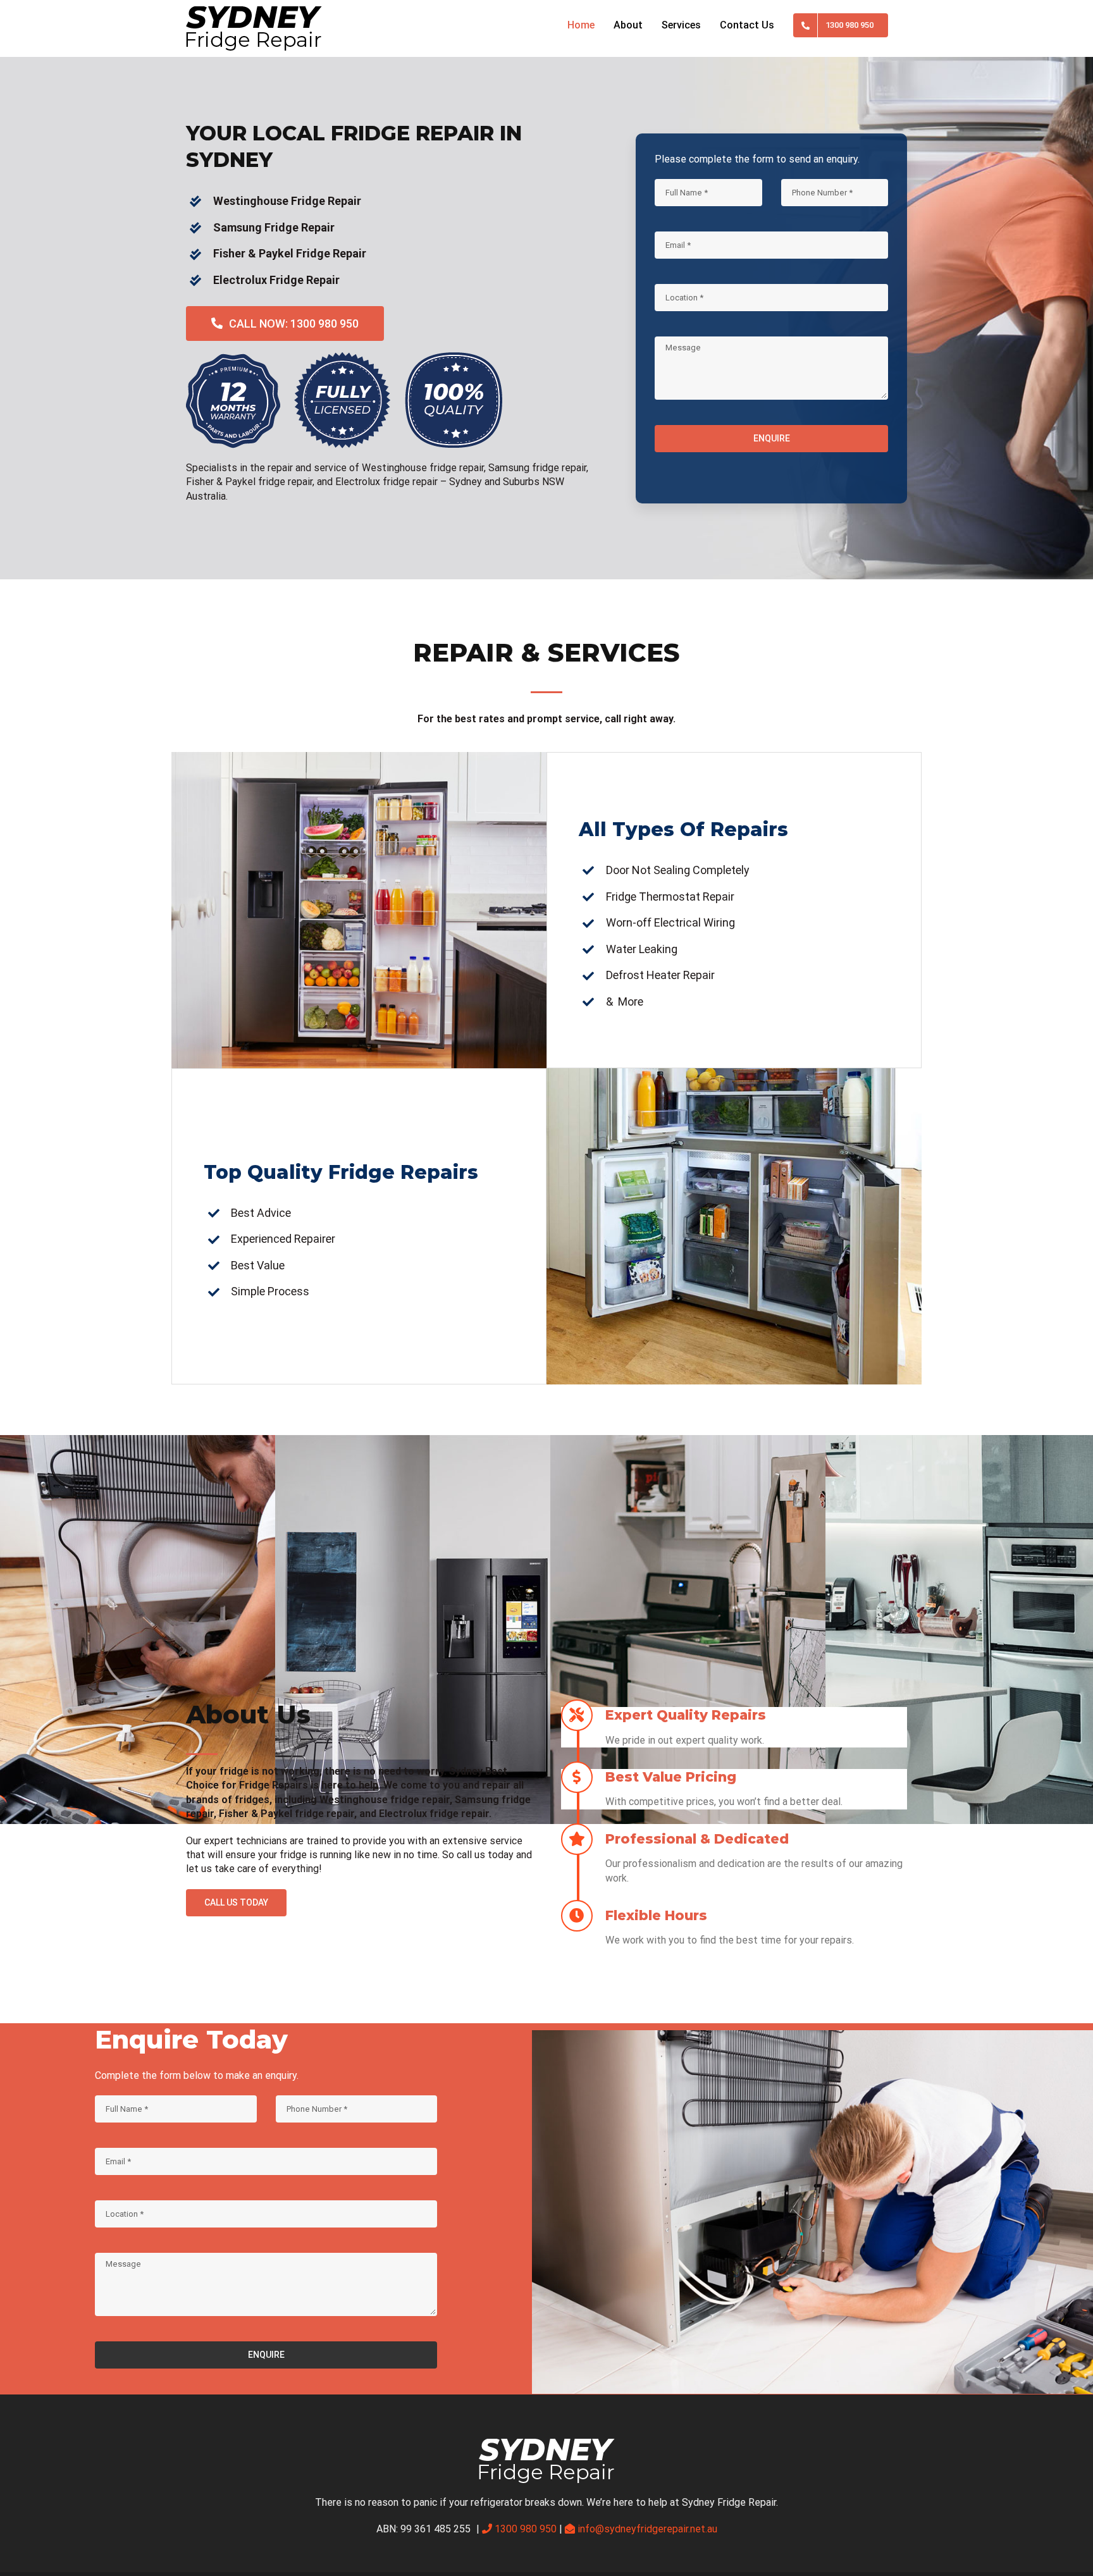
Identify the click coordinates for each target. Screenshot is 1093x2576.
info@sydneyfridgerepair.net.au (647, 2529)
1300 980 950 (526, 2529)
